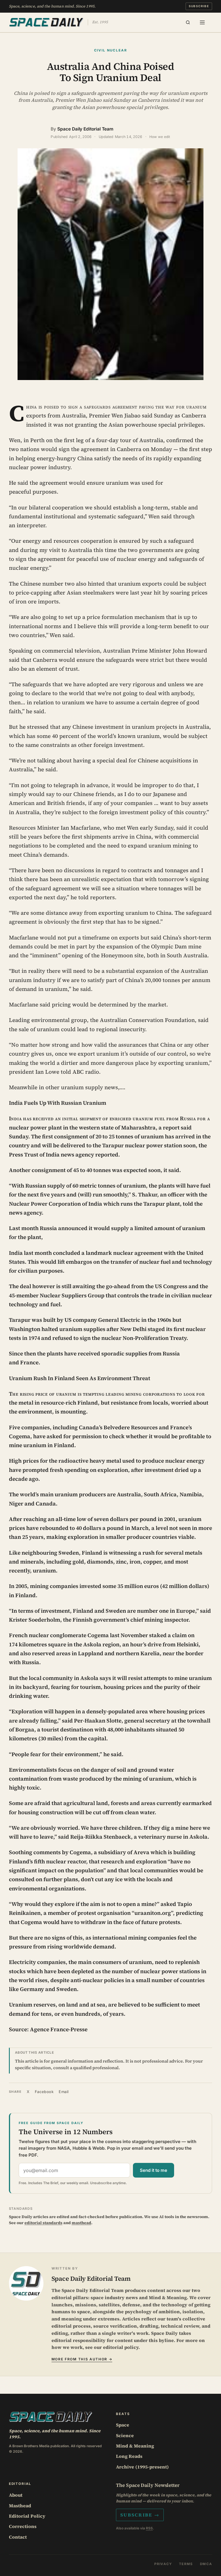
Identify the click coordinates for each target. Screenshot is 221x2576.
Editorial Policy (27, 2516)
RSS (149, 2528)
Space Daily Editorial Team (85, 129)
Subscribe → (140, 2515)
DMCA (206, 2564)
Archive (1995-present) (142, 2467)
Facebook (44, 2092)
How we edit (160, 137)
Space (123, 2425)
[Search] (188, 22)
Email (64, 2092)
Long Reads (129, 2456)
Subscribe (199, 6)
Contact (18, 2537)
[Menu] (202, 22)
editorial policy (121, 2347)
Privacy (163, 2564)
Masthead (20, 2506)
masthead (81, 2223)
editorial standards (43, 2223)
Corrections (23, 2526)
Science (125, 2435)
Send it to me (154, 2170)
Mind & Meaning (135, 2446)
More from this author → (82, 2359)
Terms (186, 2564)
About (16, 2495)
